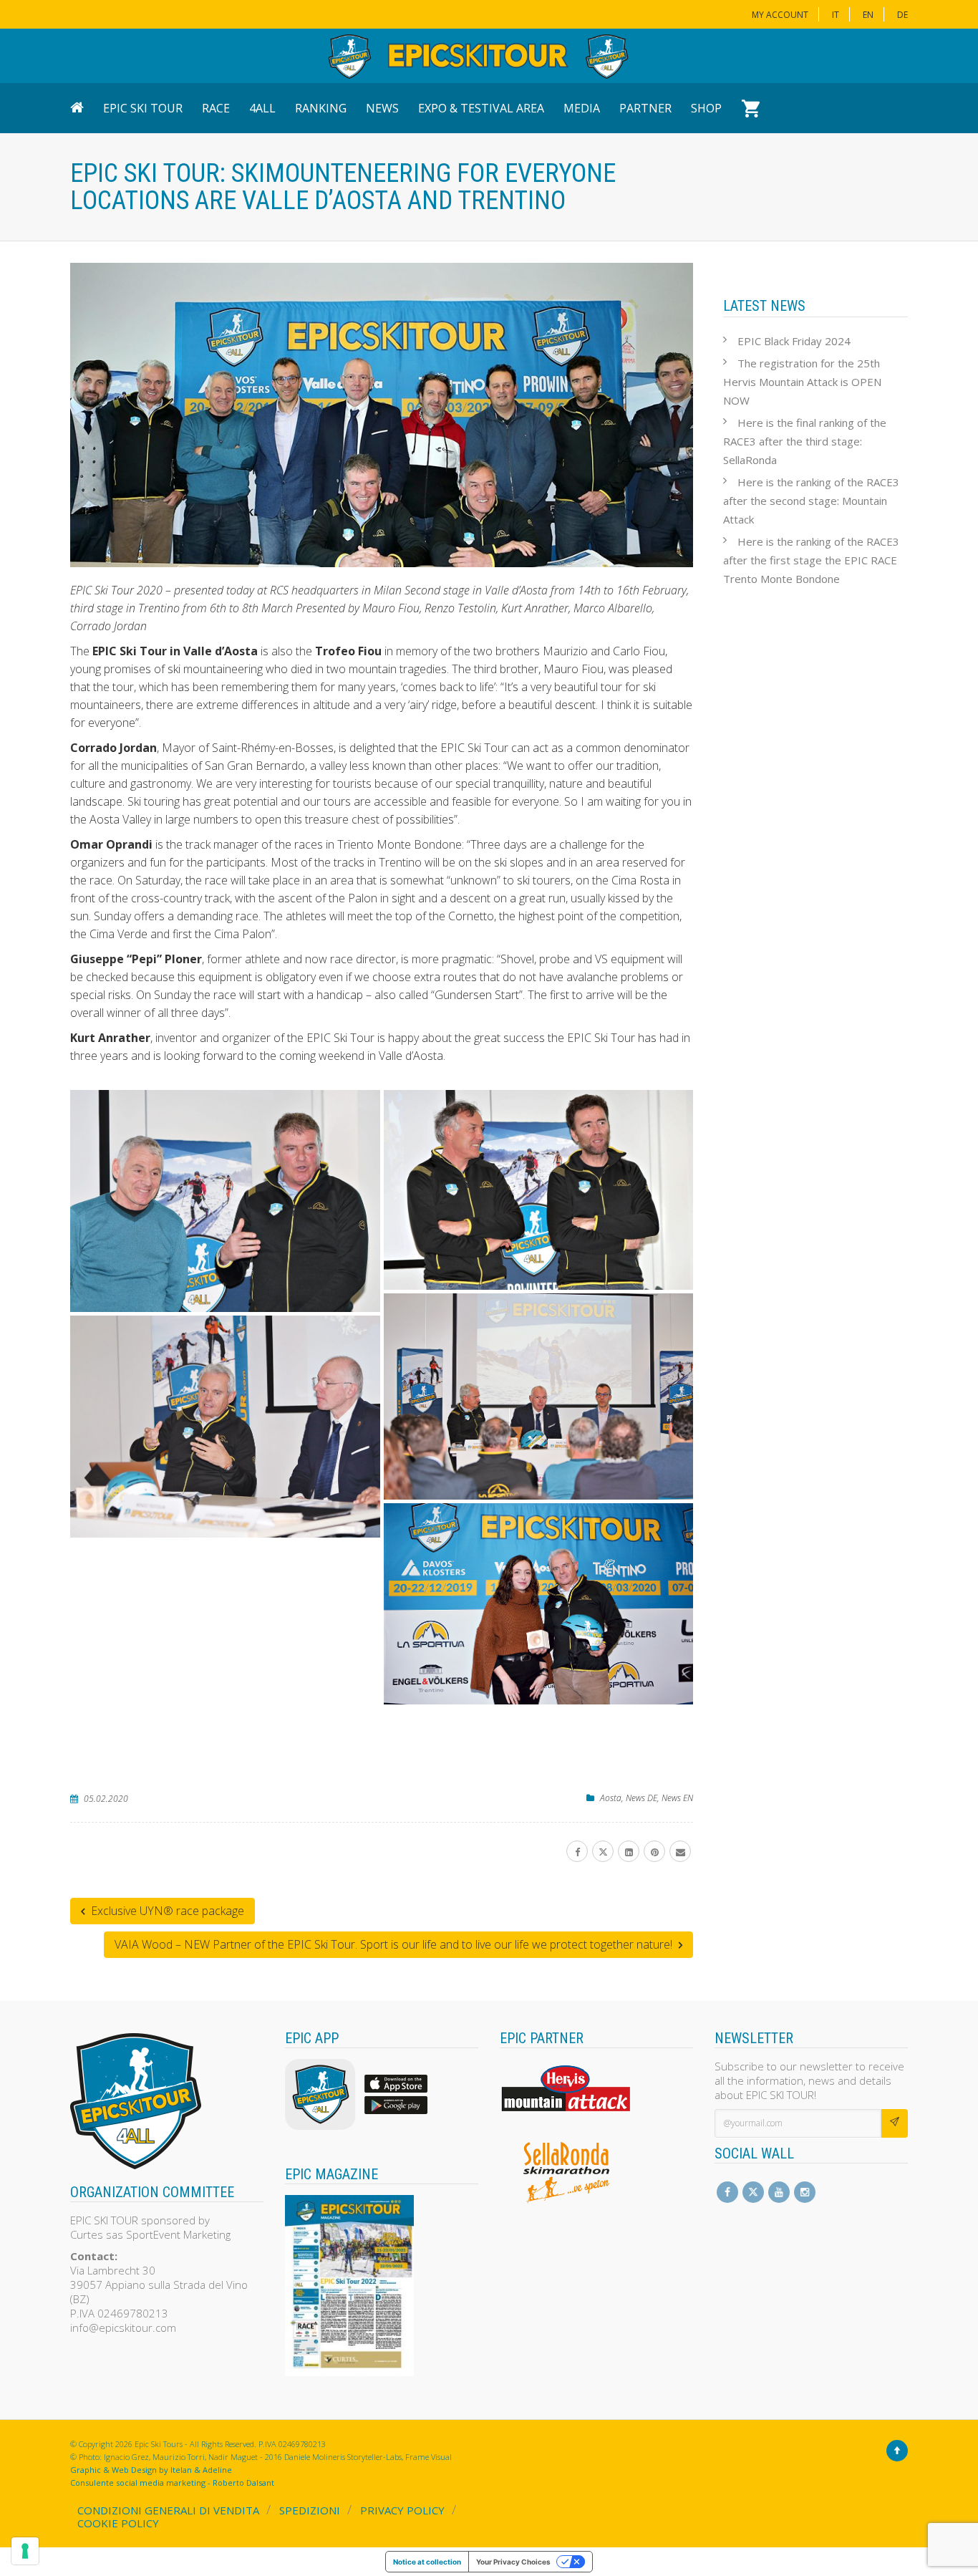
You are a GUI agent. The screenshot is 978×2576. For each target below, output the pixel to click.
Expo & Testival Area (481, 108)
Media (582, 108)
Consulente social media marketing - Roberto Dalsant (172, 2483)
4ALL (262, 108)
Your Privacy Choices (513, 2562)
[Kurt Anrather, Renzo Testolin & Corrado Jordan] (539, 1396)
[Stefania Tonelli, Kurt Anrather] (539, 1604)
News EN (677, 1798)
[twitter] (603, 1851)
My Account (780, 15)
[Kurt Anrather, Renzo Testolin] (225, 1427)
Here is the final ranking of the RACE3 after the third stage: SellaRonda (805, 441)
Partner (645, 108)
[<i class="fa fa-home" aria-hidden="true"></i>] (81, 108)
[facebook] (577, 1851)
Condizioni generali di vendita (168, 2510)
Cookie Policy (118, 2523)
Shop (706, 108)
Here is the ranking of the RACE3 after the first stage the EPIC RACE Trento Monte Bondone (811, 560)
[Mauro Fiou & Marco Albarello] (225, 1201)
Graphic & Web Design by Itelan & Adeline (151, 2470)
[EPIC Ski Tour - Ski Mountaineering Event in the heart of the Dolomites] (478, 56)
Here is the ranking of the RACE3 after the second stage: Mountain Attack (811, 501)
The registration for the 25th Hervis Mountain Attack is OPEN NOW (802, 382)
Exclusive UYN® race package (166, 1911)
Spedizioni (310, 2510)
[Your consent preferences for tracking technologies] (25, 2551)
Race (216, 108)
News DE (641, 1798)
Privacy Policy (402, 2510)
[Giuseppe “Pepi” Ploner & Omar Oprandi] (539, 1190)
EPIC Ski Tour (143, 108)
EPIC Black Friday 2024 (794, 341)
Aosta (611, 1798)
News (382, 108)
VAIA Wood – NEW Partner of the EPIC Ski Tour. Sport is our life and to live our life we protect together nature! (395, 1944)
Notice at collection (427, 2562)
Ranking (321, 108)
